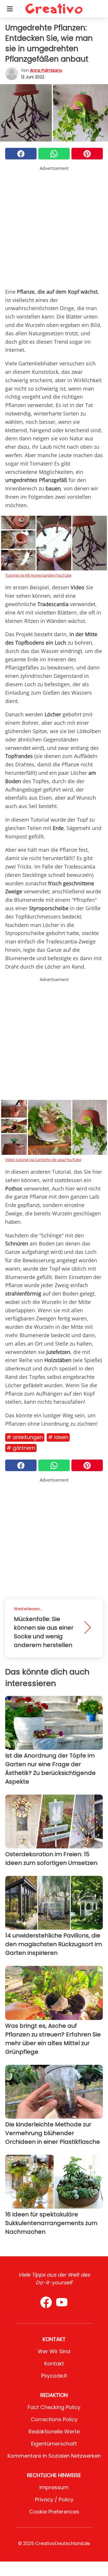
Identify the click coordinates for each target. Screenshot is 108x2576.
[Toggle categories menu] (10, 9)
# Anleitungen (25, 1437)
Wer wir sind (54, 2351)
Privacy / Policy (54, 2499)
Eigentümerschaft (54, 2444)
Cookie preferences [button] (54, 2512)
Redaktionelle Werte (54, 2431)
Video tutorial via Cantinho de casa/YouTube (43, 1160)
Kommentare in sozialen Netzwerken (54, 2456)
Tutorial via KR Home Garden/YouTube (38, 575)
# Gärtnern (21, 1448)
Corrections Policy (54, 2419)
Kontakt (54, 2364)
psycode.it (54, 2376)
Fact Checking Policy (54, 2407)
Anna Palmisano (46, 70)
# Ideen (58, 1437)
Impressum (54, 2487)
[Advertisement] (54, 226)
